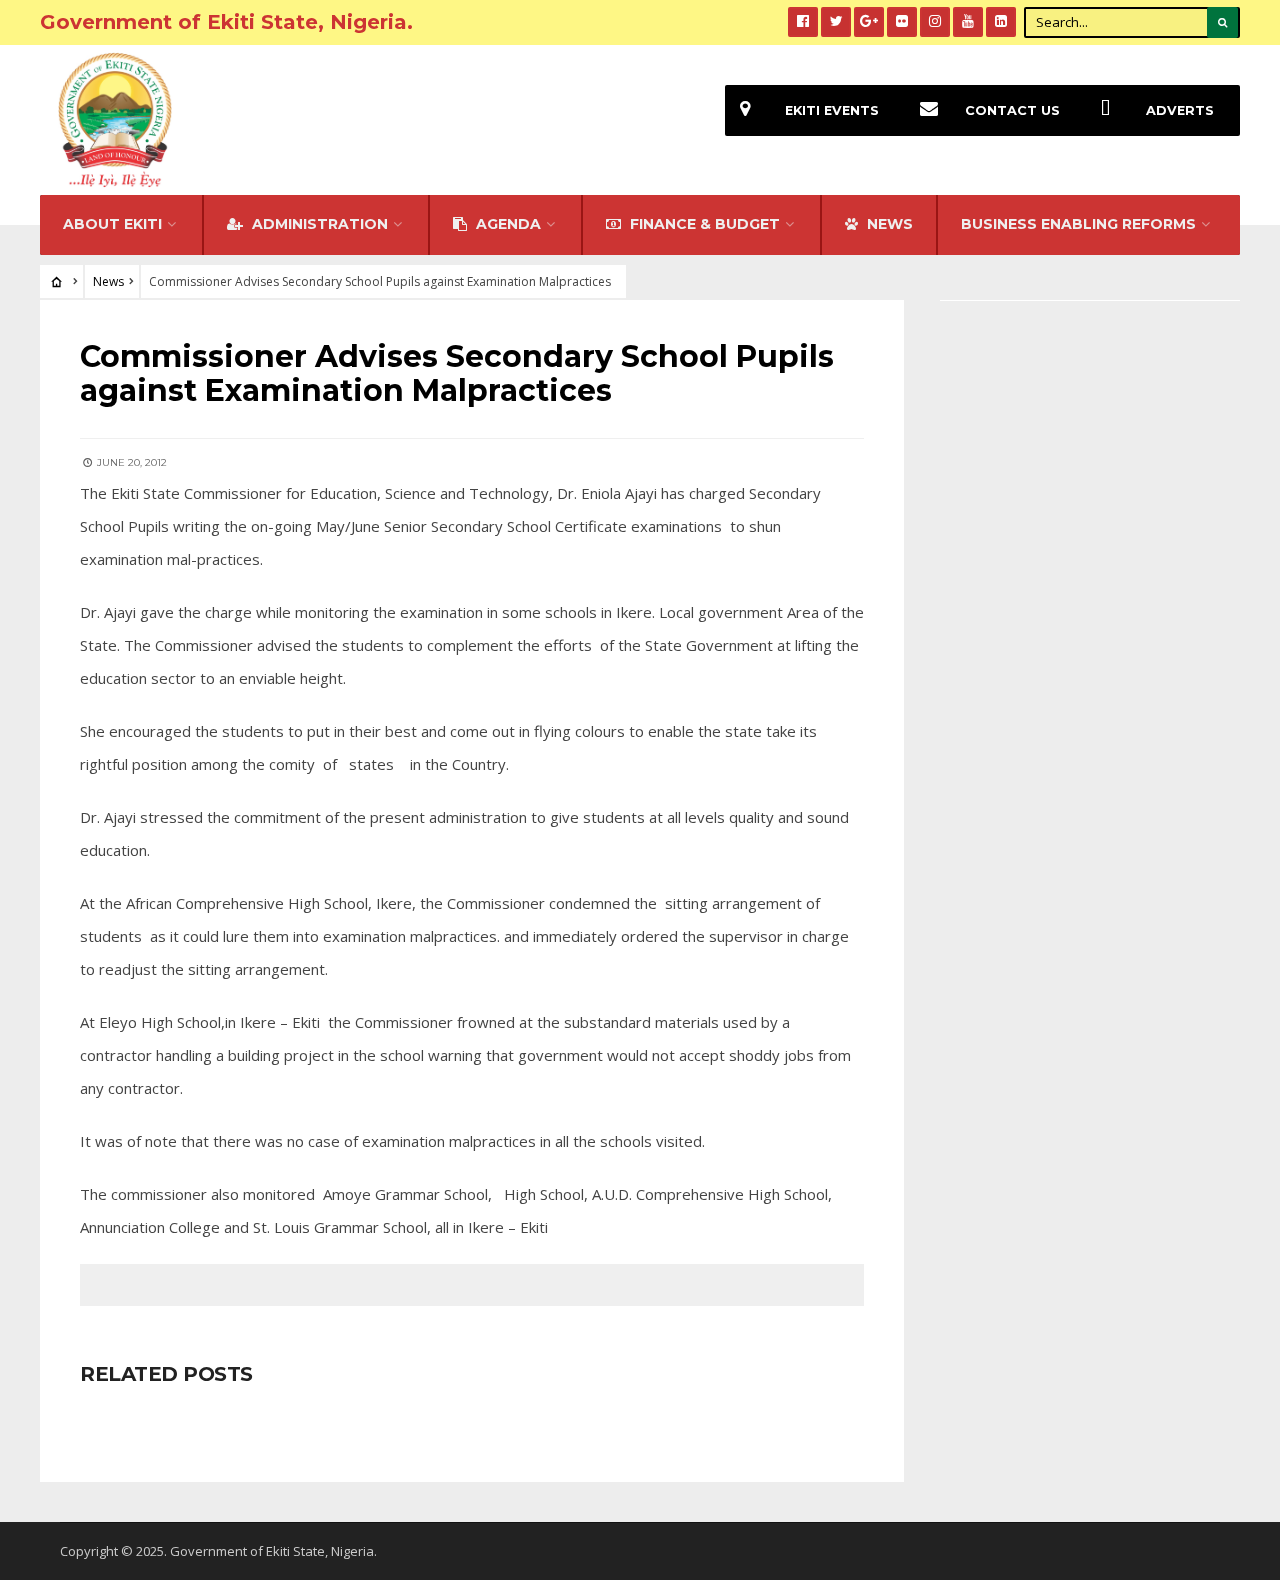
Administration (318, 224)
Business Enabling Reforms (1078, 224)
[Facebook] (803, 22)
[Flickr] (902, 22)
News (108, 281)
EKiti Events (832, 110)
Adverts (1180, 110)
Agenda (506, 224)
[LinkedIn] (1001, 22)
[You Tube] (968, 22)
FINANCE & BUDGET (703, 224)
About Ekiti (112, 224)
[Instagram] (935, 22)
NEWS (888, 224)
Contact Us (1012, 110)
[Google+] (869, 22)
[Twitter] (836, 22)
